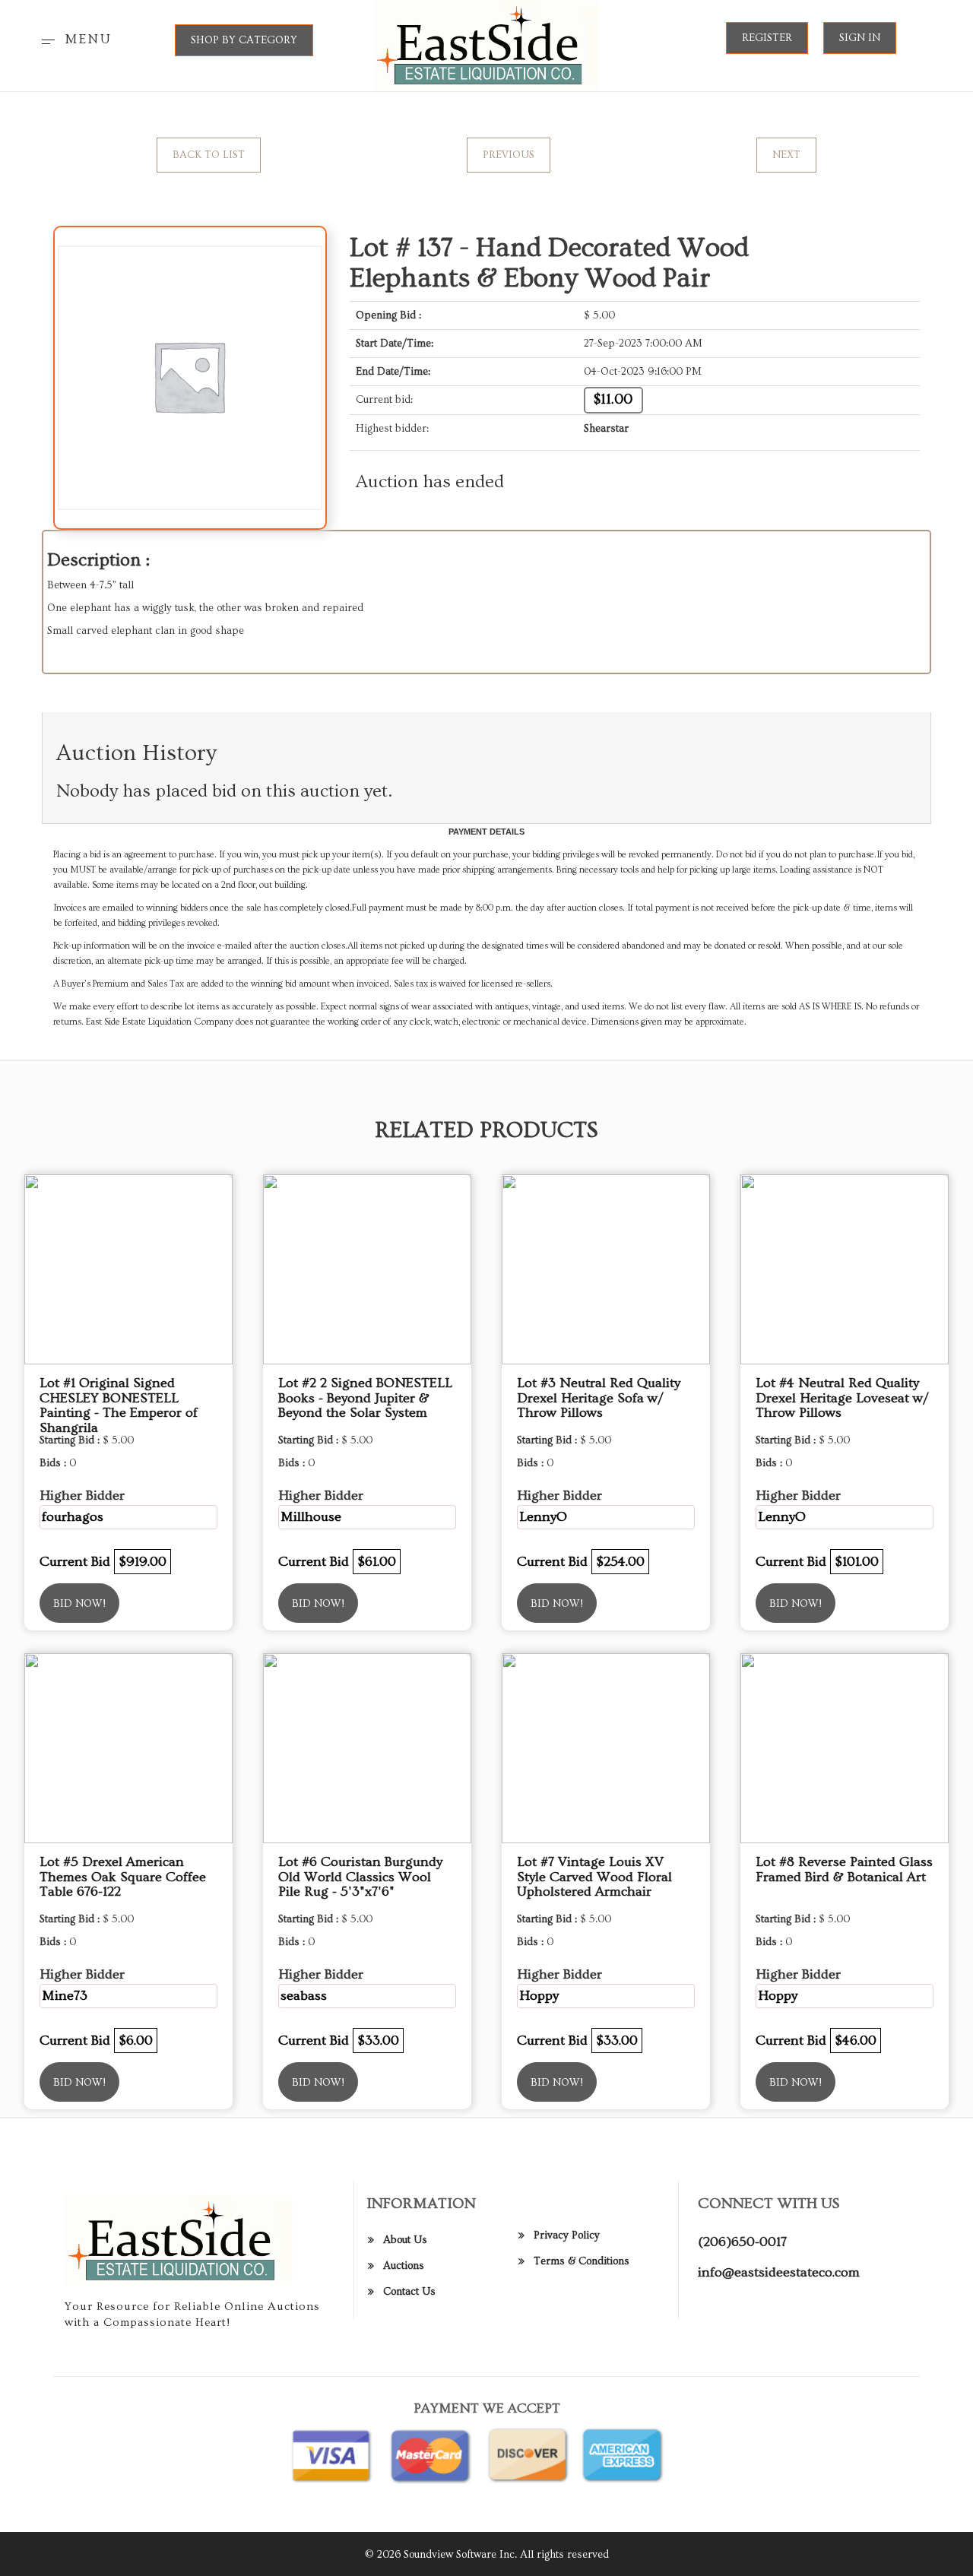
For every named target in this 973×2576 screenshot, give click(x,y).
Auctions (404, 2266)
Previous (509, 155)
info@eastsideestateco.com (779, 2272)
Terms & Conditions (582, 2261)
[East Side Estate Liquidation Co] (487, 43)
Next (786, 155)
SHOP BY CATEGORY (244, 40)
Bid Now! (79, 1604)
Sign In (860, 38)
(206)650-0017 (742, 2242)
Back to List (209, 155)
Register (767, 38)
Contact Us (409, 2292)
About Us (405, 2240)
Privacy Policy (567, 2235)
